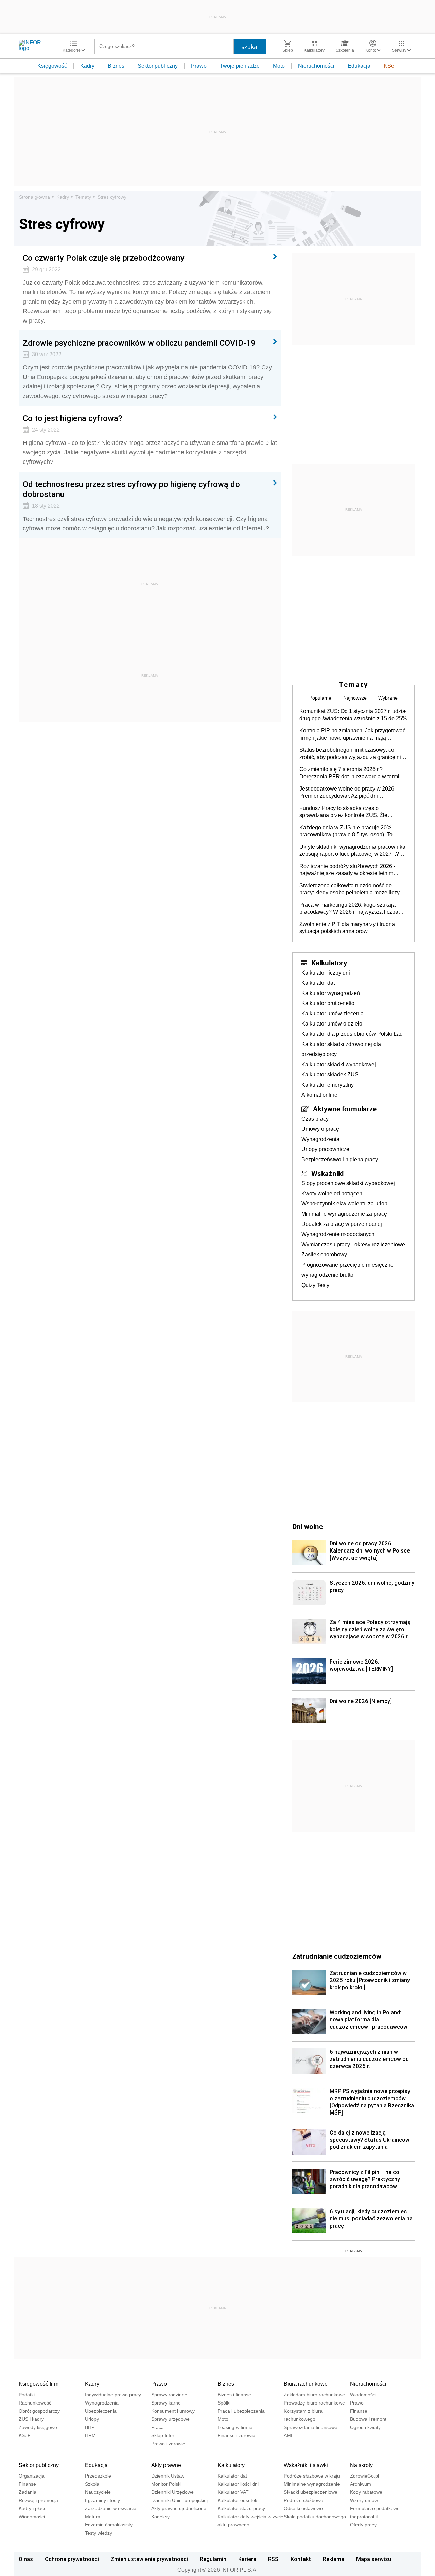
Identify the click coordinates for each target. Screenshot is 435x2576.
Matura (93, 2517)
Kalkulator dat (318, 983)
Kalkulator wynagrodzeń (331, 993)
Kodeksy (160, 2517)
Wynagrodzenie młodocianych (338, 1234)
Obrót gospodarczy (39, 2411)
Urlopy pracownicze (325, 1149)
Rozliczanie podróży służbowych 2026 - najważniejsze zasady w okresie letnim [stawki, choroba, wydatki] (347, 870)
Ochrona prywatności (72, 2559)
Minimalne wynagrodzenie (312, 2484)
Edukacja (359, 66)
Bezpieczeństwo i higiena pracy (340, 1159)
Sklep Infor (163, 2435)
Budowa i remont (368, 2419)
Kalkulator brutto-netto (328, 1003)
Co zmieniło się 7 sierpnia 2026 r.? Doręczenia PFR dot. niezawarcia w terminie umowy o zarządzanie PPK (353, 773)
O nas (26, 2559)
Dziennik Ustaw (168, 2476)
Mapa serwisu (374, 2559)
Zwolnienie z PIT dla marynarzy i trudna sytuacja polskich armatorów (347, 928)
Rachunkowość (35, 2403)
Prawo (199, 66)
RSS (273, 2559)
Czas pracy (315, 1119)
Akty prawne (166, 2465)
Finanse (359, 2411)
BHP (90, 2427)
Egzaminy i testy (102, 2500)
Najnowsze (355, 698)
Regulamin (213, 2559)
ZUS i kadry (31, 2419)
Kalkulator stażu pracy (241, 2508)
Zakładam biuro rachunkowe (314, 2395)
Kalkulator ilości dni (238, 2484)
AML (289, 2435)
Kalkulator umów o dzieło (332, 1024)
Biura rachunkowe (306, 2384)
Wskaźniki (327, 1173)
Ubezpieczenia (101, 2411)
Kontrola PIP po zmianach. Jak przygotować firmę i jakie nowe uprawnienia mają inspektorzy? (352, 734)
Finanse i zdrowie (236, 2435)
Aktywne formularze (345, 1109)
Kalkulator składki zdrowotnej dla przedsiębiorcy (341, 1049)
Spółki (224, 2403)
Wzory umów (364, 2500)
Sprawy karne (166, 2403)
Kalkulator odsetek (237, 2500)
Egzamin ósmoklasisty (109, 2525)
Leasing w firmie (235, 2427)
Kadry (87, 66)
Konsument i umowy (173, 2411)
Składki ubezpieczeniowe (311, 2492)
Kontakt (301, 2559)
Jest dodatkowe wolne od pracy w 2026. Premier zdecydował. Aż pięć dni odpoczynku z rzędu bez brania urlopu (347, 793)
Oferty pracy (363, 2525)
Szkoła (92, 2484)
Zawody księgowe (38, 2427)
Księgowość (52, 66)
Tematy (83, 197)
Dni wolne (308, 1526)
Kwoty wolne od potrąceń (332, 1193)
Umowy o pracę (320, 1129)
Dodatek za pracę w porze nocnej (342, 1224)
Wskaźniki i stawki (306, 2465)
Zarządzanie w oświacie (111, 2508)
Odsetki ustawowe (303, 2508)
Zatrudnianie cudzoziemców (337, 1956)
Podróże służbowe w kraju (312, 2476)
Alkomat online (319, 1095)
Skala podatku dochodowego (315, 2517)
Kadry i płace (33, 2508)
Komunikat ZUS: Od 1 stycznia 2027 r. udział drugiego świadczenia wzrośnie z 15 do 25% (353, 715)
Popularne (320, 698)
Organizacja (32, 2476)
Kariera (247, 2559)
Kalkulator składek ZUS (330, 1075)
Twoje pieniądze (240, 66)
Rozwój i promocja (38, 2500)
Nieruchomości (316, 66)
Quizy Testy (315, 1285)
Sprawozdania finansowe (311, 2427)
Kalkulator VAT (233, 2492)
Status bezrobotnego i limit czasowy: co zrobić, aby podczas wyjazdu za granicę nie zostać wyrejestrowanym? (352, 754)
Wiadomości (363, 2395)
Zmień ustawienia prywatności (149, 2559)
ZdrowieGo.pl (364, 2476)
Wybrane (388, 698)
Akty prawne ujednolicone (179, 2508)
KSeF (391, 66)
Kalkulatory (329, 963)
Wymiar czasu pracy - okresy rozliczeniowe (353, 1244)
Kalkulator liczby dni (326, 973)
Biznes (116, 66)
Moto (279, 66)
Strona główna (34, 197)
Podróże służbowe (303, 2500)
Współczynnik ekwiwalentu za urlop (344, 1204)
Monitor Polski (166, 2484)
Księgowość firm (39, 2384)
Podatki (27, 2395)
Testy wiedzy (99, 2533)
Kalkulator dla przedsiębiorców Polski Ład (352, 1034)
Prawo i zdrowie (168, 2444)
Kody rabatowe (366, 2492)
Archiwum (361, 2484)
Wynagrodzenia (320, 1139)
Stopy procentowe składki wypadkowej (348, 1183)
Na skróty (361, 2465)
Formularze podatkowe (375, 2508)
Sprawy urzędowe (170, 2419)
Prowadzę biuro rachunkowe (314, 2403)
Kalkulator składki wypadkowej (339, 1064)
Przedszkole (98, 2476)
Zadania (28, 2492)
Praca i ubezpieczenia (241, 2411)
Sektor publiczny (158, 66)
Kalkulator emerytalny (328, 1085)
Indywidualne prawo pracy (113, 2395)
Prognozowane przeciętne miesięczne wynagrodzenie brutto (347, 1270)
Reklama (334, 2559)
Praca (158, 2427)
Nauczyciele (98, 2492)
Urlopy (92, 2419)
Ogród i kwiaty (365, 2427)
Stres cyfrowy (112, 197)
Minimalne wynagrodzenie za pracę (344, 1214)
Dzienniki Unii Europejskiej (179, 2500)
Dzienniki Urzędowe (172, 2492)
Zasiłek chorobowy (324, 1255)
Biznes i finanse (234, 2395)
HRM (90, 2435)
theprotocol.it (364, 2517)
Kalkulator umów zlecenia (333, 1013)
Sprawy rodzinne (169, 2395)
